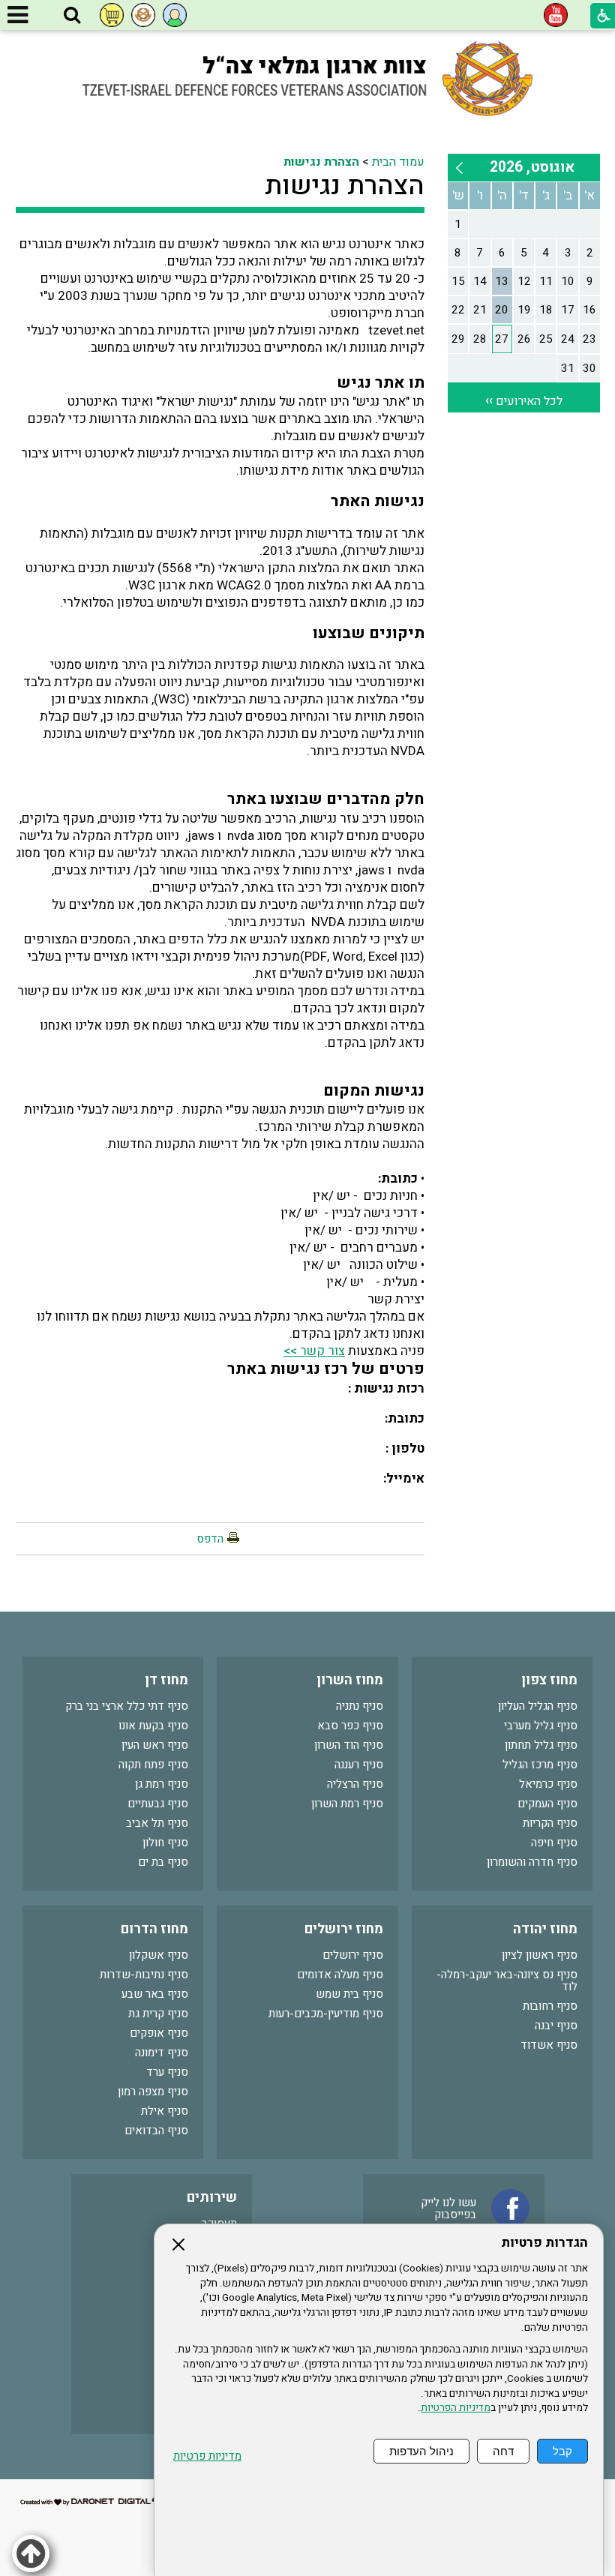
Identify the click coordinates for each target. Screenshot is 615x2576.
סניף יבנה (556, 2026)
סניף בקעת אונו (153, 1726)
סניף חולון (165, 1843)
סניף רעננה (359, 1765)
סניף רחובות (550, 2006)
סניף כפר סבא (350, 1726)
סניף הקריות (550, 1823)
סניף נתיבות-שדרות (144, 1975)
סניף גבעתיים (158, 1804)
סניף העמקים (547, 1804)
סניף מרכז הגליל (540, 1765)
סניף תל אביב (157, 1823)
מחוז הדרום (154, 1929)
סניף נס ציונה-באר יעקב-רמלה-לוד (507, 1981)
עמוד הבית (398, 162)
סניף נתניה (360, 1706)
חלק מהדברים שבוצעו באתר (326, 799)
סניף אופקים (159, 2033)
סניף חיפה (554, 1843)
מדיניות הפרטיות (456, 2408)
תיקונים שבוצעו (369, 633)
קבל (562, 2451)
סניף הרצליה (355, 1784)
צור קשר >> (314, 1351)
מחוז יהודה (545, 1929)
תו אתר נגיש (381, 383)
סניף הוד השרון (349, 1745)
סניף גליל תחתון (541, 1745)
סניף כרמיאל (548, 1784)
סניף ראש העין (155, 1745)
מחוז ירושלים (344, 1929)
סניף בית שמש (349, 1994)
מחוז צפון (549, 1680)
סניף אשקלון (159, 1955)
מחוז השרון (350, 1680)
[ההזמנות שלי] (112, 15)
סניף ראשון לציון (540, 1955)
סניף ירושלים (353, 1955)
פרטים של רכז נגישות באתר (326, 1369)
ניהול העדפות (421, 2451)
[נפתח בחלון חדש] (556, 15)
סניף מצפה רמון (153, 2092)
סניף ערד (167, 2072)
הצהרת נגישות (321, 162)
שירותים (212, 2198)
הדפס (210, 1539)
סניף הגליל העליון (538, 1706)
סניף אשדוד (549, 2045)
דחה (503, 2451)
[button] (72, 16)
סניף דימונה (162, 2053)
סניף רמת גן (162, 1784)
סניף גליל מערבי (541, 1726)
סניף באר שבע (155, 1994)
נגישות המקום (374, 1091)
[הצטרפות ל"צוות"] (143, 15)
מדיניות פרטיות (207, 2456)
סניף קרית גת (158, 2014)
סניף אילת (165, 2111)
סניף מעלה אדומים (340, 1975)
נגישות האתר (378, 501)
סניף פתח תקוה (153, 1765)
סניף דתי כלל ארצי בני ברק (127, 1706)
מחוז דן (166, 1680)
